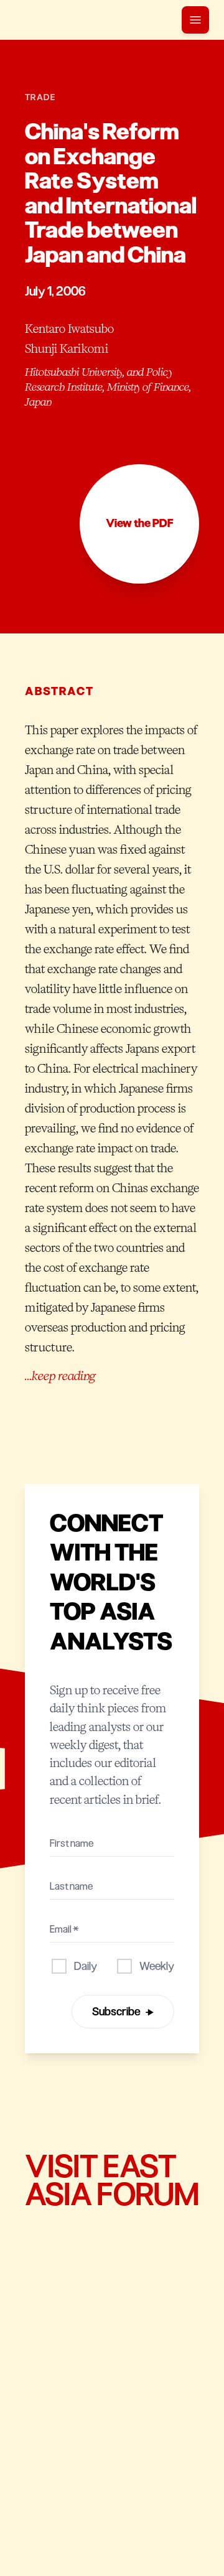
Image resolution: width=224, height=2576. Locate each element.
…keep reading (60, 1376)
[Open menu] (195, 20)
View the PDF (140, 523)
